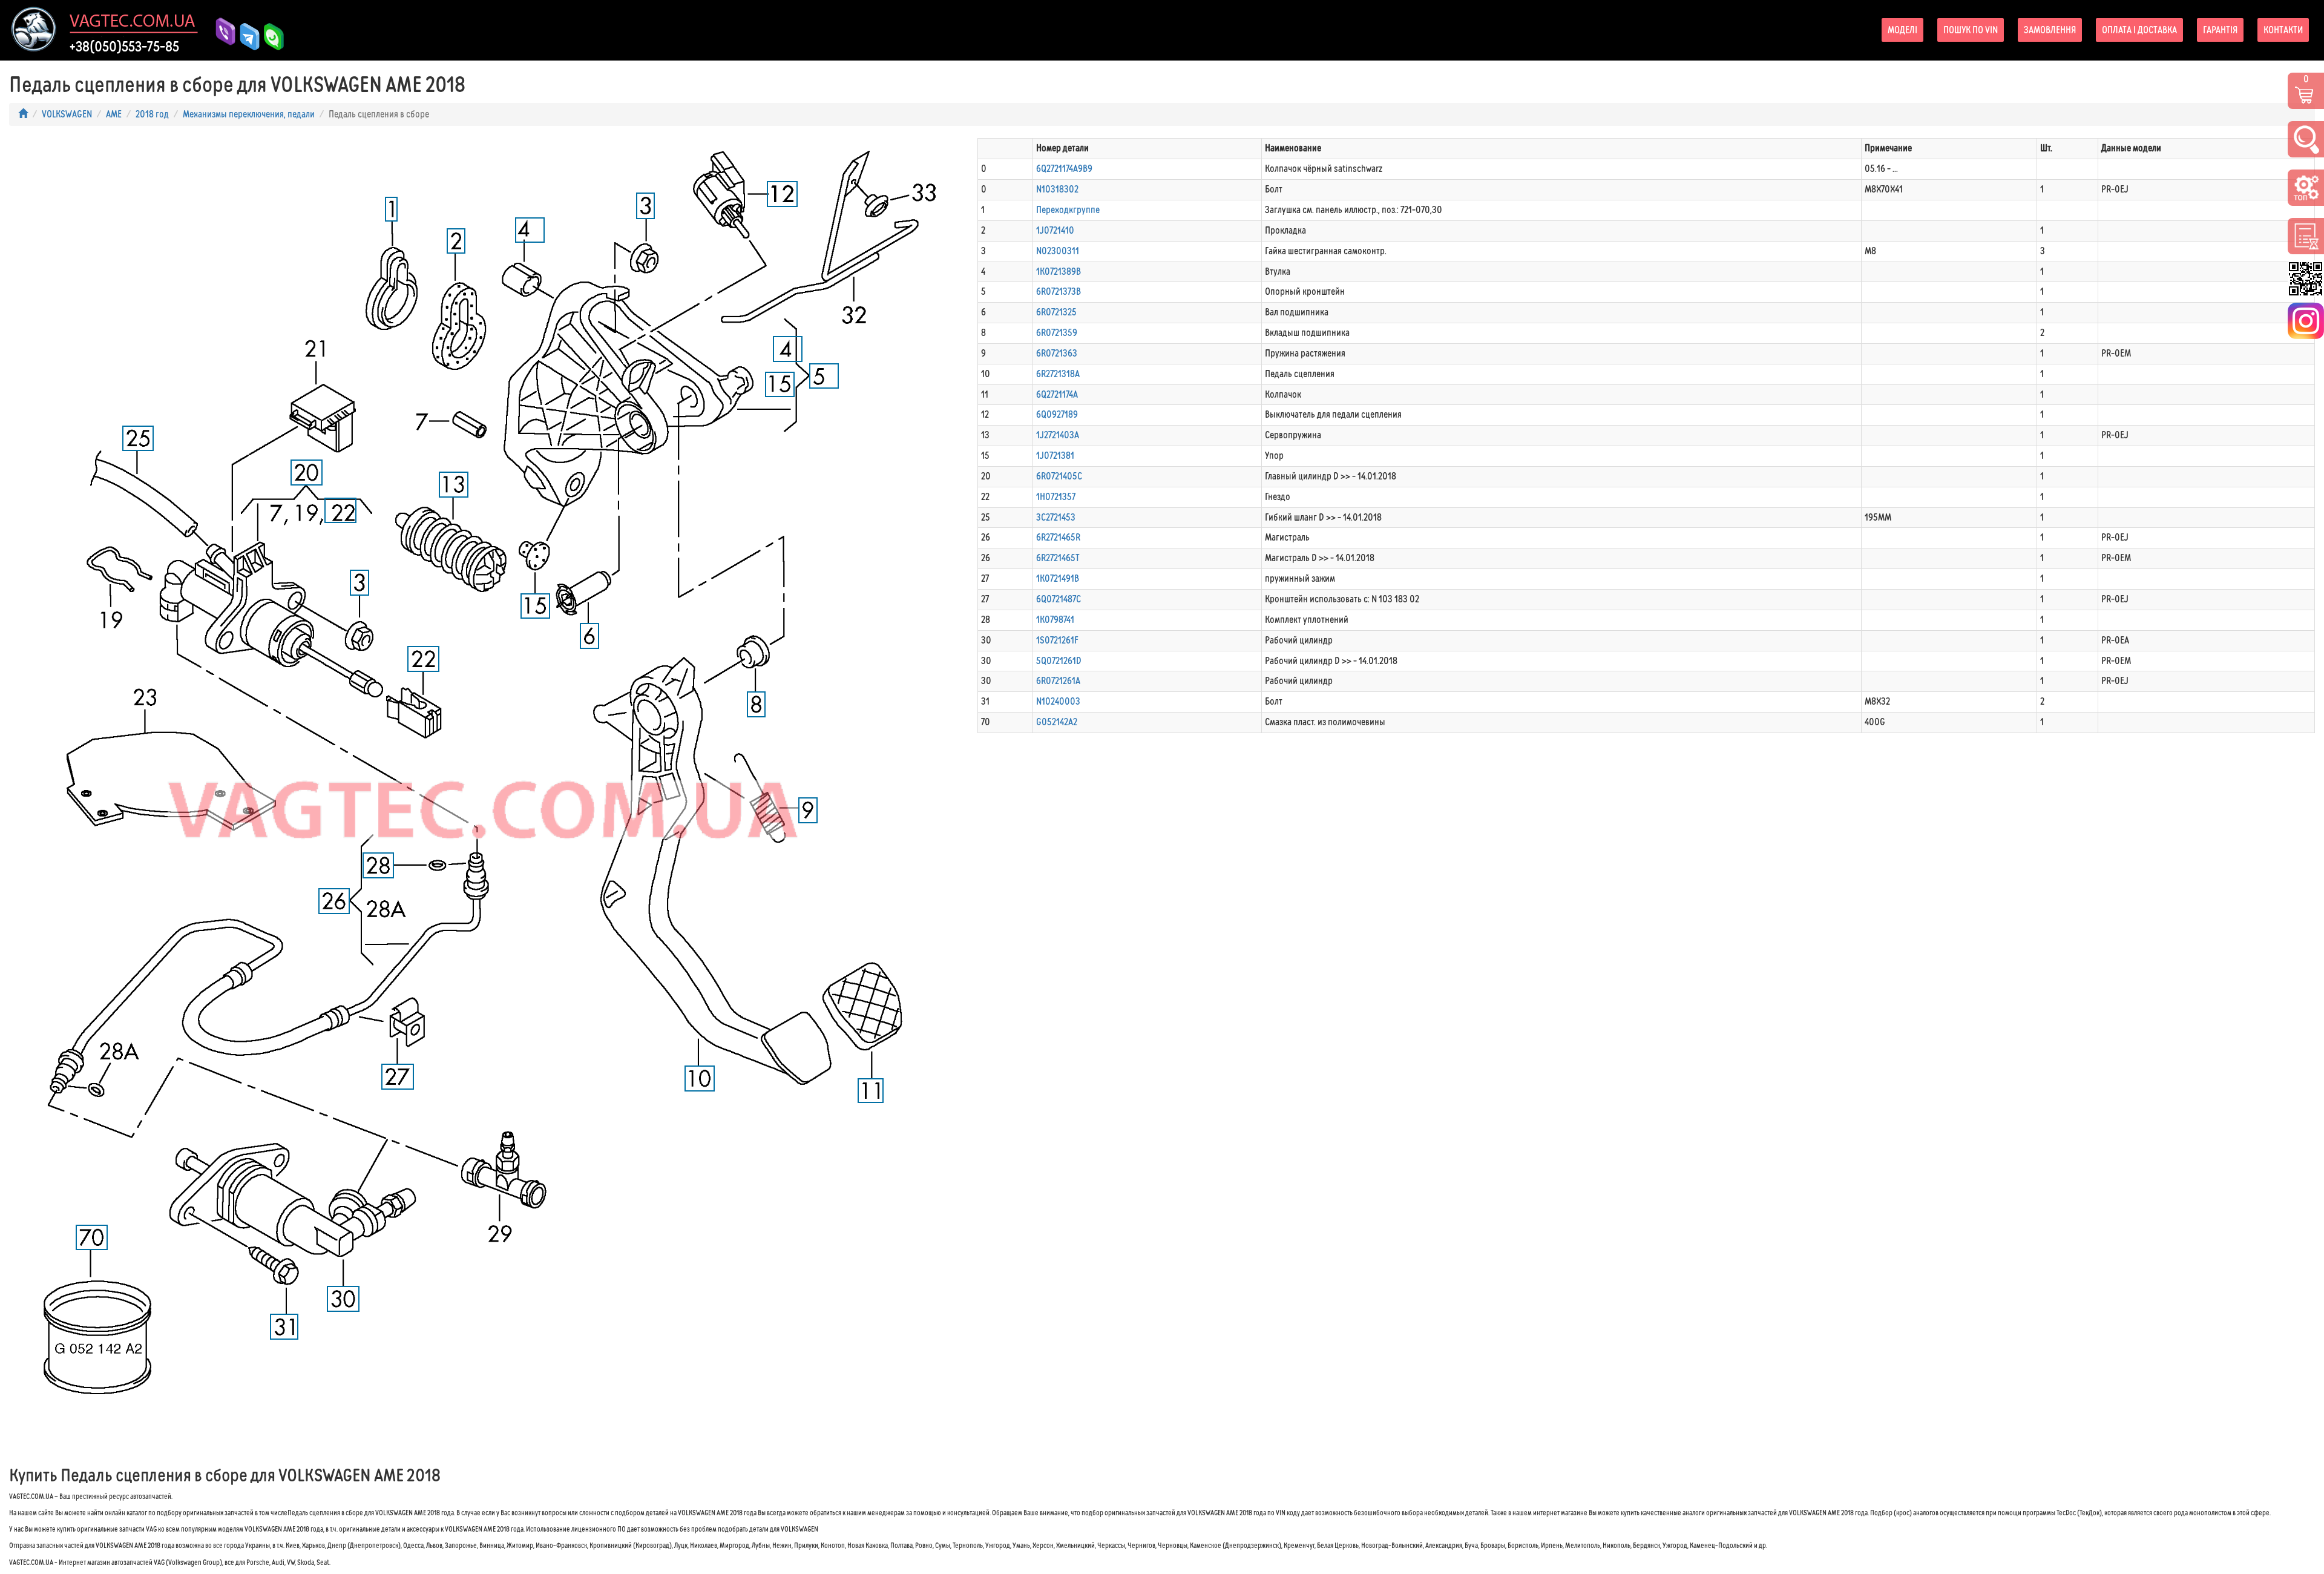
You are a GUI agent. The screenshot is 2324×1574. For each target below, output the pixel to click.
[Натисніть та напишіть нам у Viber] (221, 37)
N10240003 (1058, 701)
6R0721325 (1056, 312)
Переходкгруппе (1068, 210)
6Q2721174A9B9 (1064, 169)
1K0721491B (1058, 578)
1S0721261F (1057, 640)
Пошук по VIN (1971, 30)
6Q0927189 (1057, 414)
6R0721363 (1057, 353)
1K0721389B (1059, 272)
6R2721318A (1058, 374)
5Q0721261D (1059, 661)
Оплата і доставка (2139, 30)
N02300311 (1058, 251)
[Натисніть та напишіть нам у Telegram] (245, 29)
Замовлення (2050, 30)
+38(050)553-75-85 (124, 47)
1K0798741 (1055, 620)
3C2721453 (1056, 517)
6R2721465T (1058, 558)
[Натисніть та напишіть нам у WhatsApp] (269, 37)
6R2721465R (1058, 537)
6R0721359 (1057, 333)
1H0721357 (1056, 497)
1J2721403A (1058, 435)
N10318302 (1057, 189)
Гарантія (2220, 30)
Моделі (1902, 30)
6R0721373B (1059, 291)
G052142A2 (1057, 722)
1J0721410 (1055, 230)
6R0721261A (1058, 681)
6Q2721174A (1057, 394)
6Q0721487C (1059, 599)
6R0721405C (1059, 476)
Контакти (2283, 30)
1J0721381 (1055, 456)
